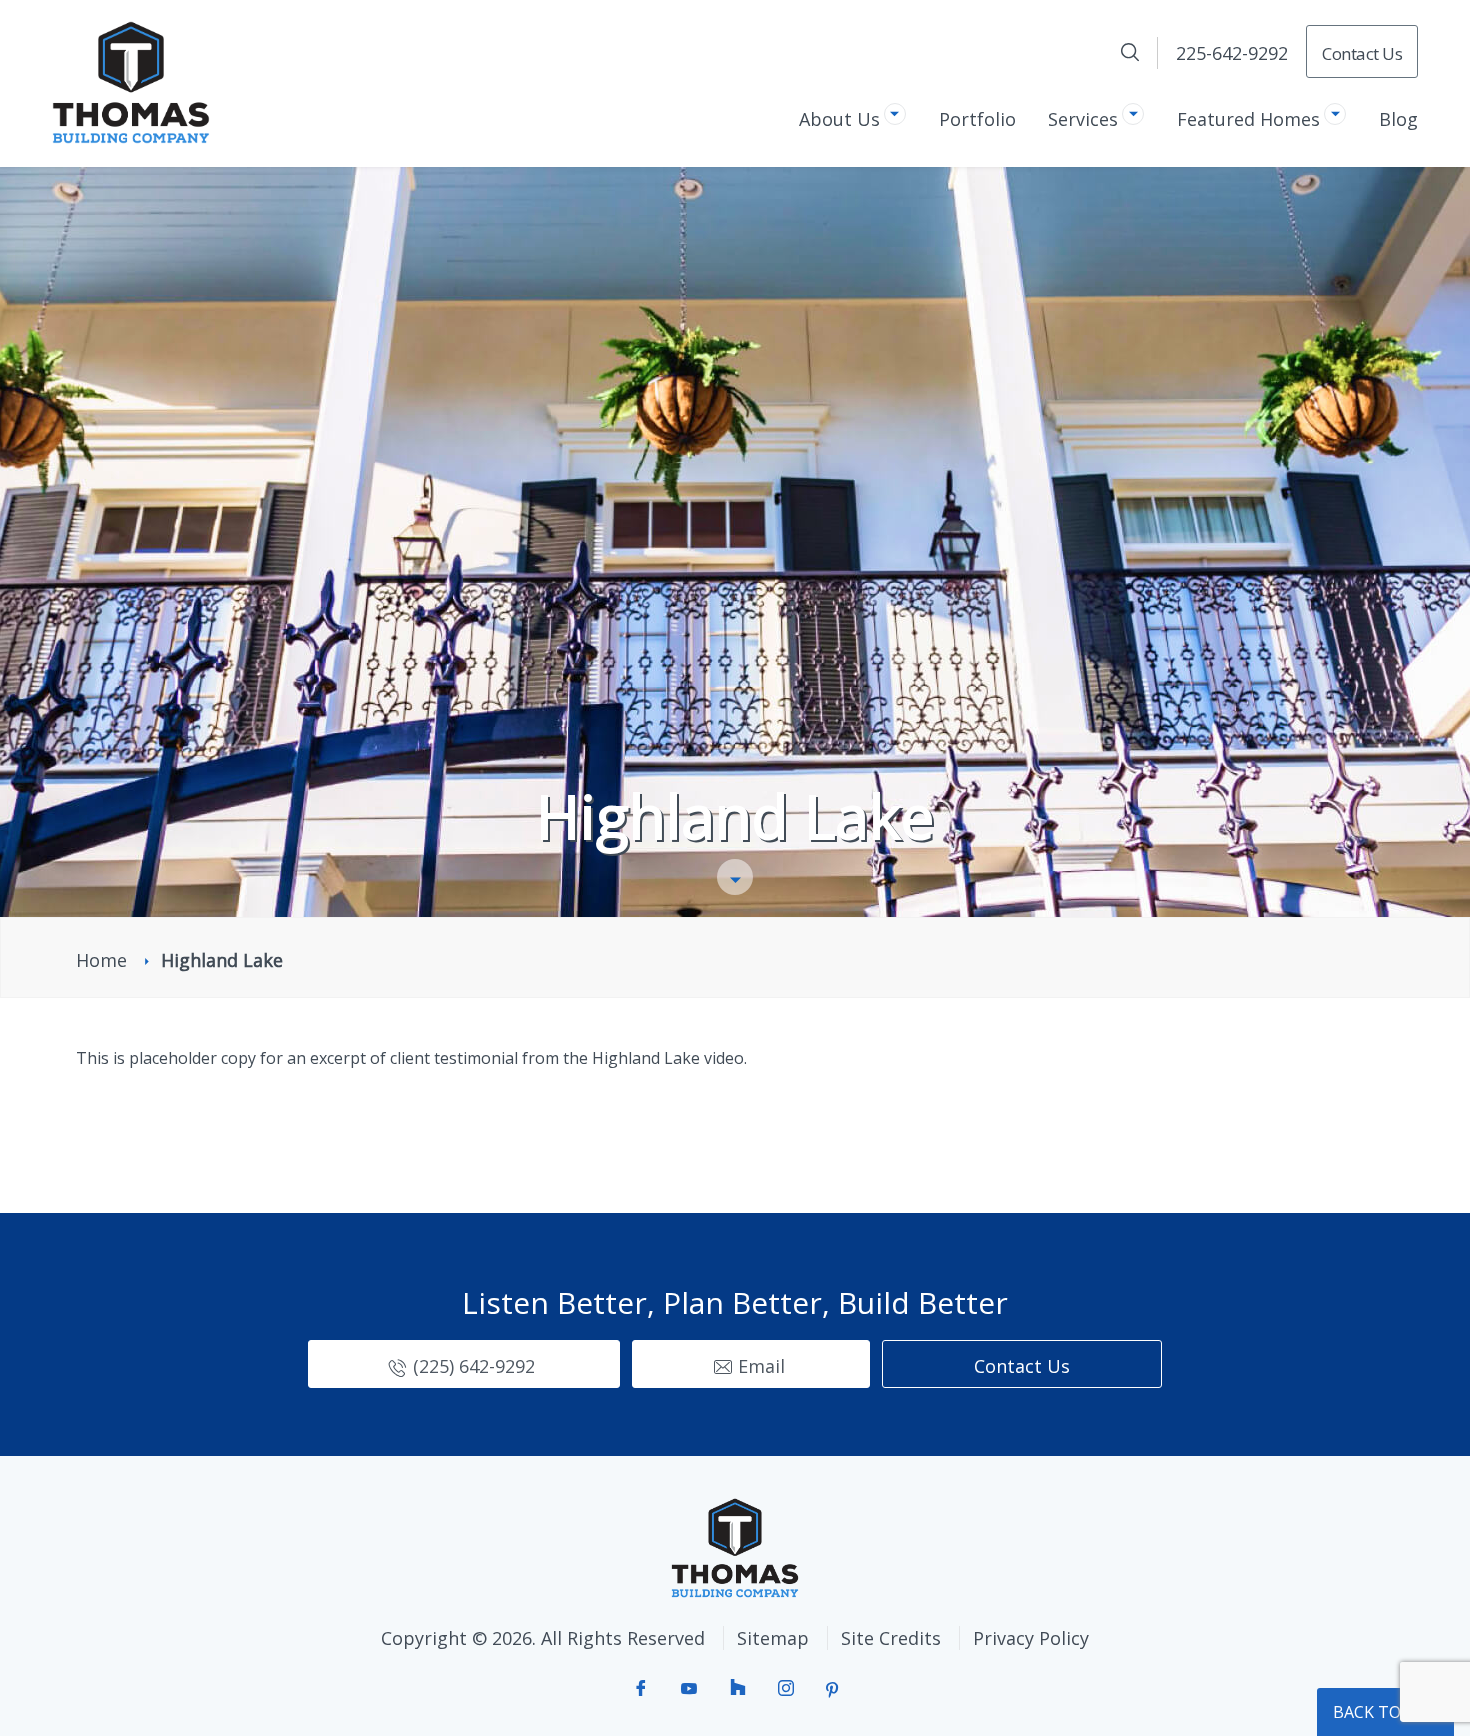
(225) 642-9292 (474, 1366)
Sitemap (773, 1638)
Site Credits (891, 1638)
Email (761, 1366)
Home (101, 960)
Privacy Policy (1031, 1638)
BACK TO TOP (1385, 1712)
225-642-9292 (1232, 53)
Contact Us (1362, 53)
